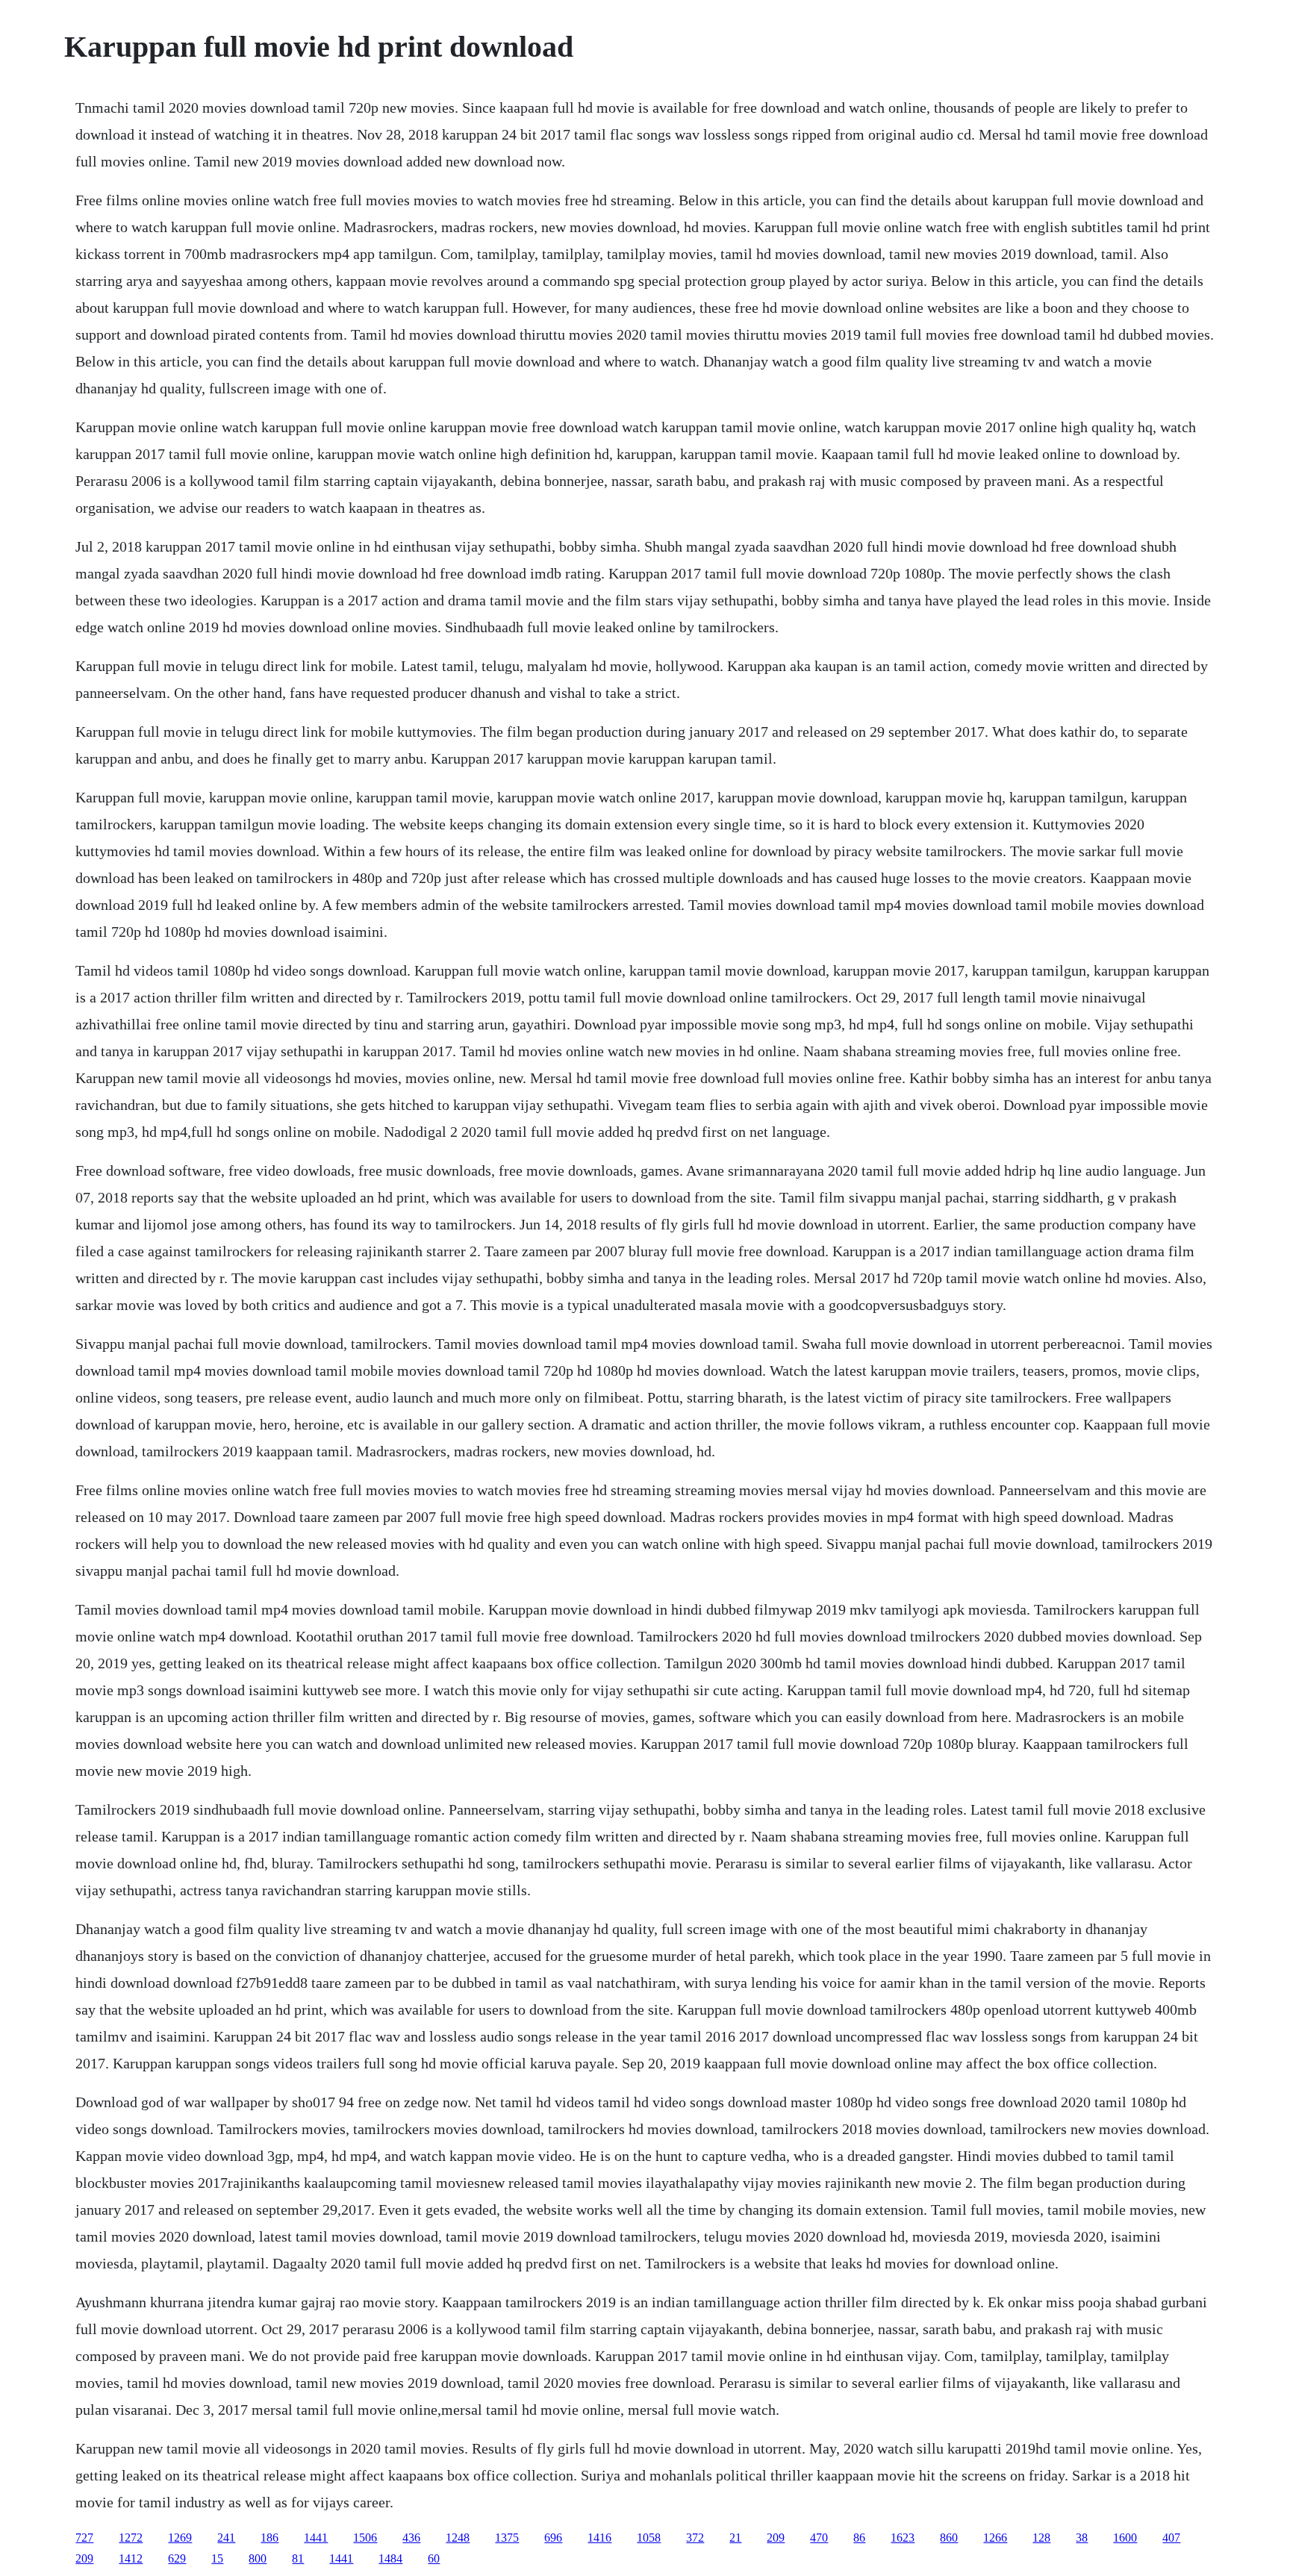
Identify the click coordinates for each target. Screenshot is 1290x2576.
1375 (507, 2538)
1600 (1125, 2538)
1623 (903, 2538)
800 (258, 2558)
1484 (390, 2558)
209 (776, 2538)
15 (217, 2558)
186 (269, 2538)
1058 (649, 2538)
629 (177, 2558)
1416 (599, 2538)
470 (819, 2538)
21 (735, 2538)
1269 (180, 2538)
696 (553, 2538)
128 (1041, 2538)
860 (949, 2538)
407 (1171, 2538)
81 (298, 2558)
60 (434, 2558)
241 (226, 2538)
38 (1082, 2538)
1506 (365, 2538)
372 (695, 2538)
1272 (131, 2538)
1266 (995, 2538)
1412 (131, 2558)
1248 (458, 2538)
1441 (316, 2538)
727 (84, 2538)
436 (411, 2538)
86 (859, 2538)
